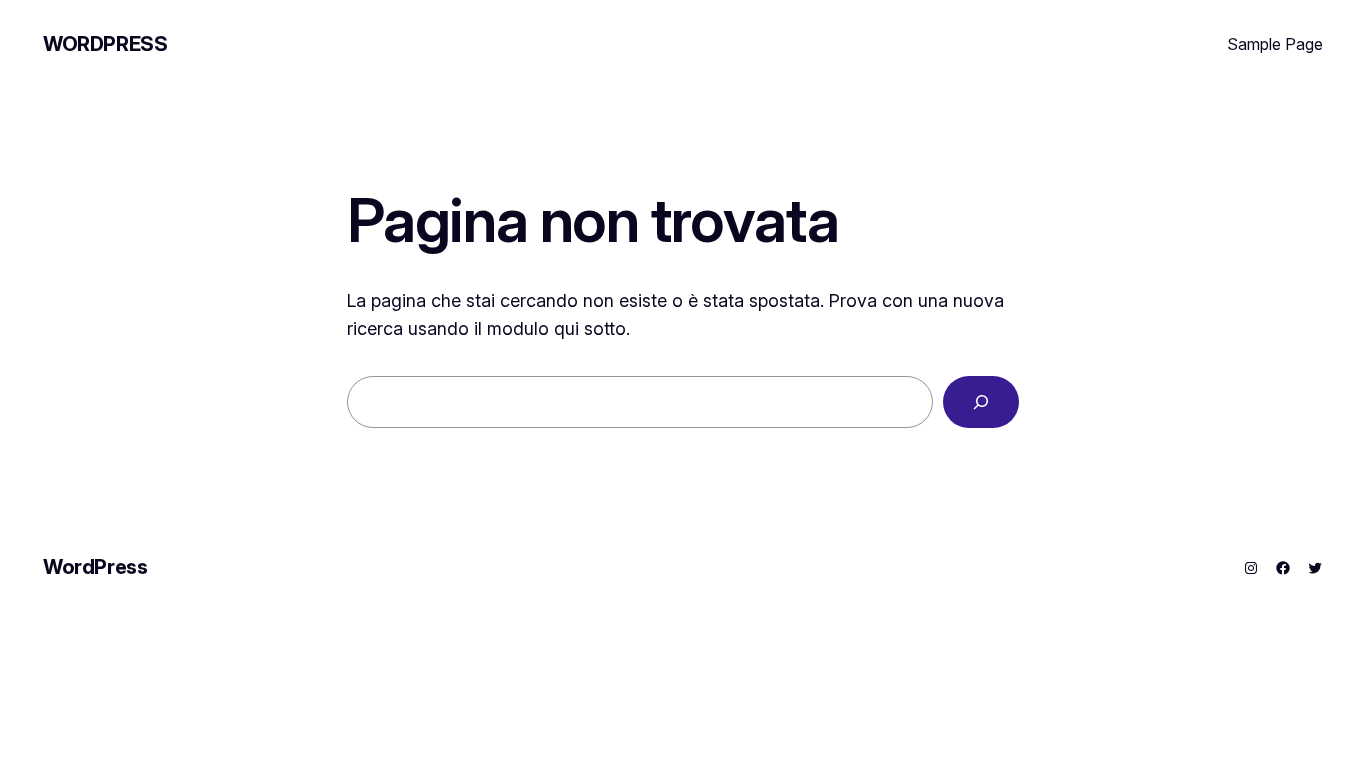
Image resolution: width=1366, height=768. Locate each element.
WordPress (105, 44)
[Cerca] (981, 402)
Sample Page (1275, 44)
